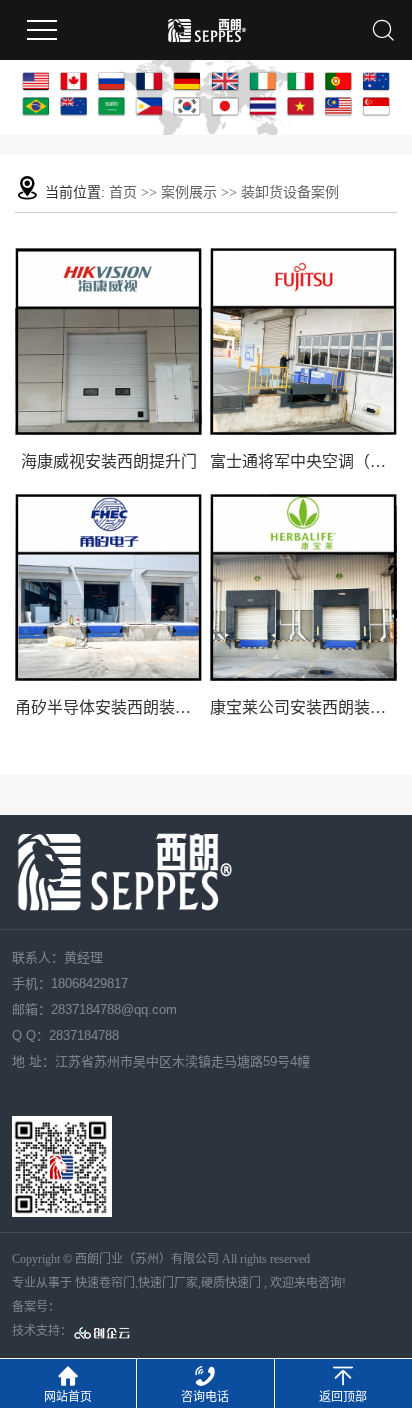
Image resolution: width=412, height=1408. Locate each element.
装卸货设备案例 (290, 192)
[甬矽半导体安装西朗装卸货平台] (108, 587)
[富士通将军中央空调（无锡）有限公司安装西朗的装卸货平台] (303, 341)
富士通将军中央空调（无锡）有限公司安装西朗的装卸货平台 (303, 461)
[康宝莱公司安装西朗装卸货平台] (303, 587)
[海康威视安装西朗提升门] (108, 341)
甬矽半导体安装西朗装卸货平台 (108, 707)
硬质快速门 (231, 1283)
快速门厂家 (168, 1283)
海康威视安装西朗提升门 (109, 461)
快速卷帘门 (105, 1283)
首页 (123, 192)
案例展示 (189, 192)
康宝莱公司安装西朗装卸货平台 (303, 707)
